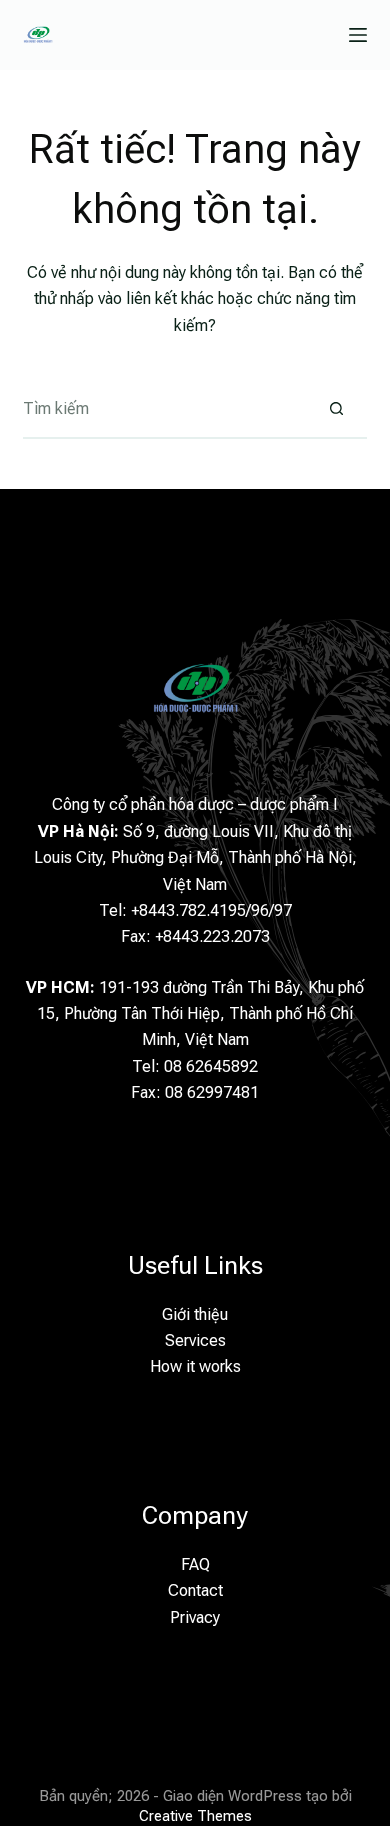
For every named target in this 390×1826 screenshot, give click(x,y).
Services (195, 1340)
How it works (195, 1366)
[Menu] (358, 35)
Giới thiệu (195, 1314)
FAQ (195, 1564)
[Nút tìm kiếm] (337, 409)
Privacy (195, 1617)
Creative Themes (195, 1816)
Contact (195, 1590)
